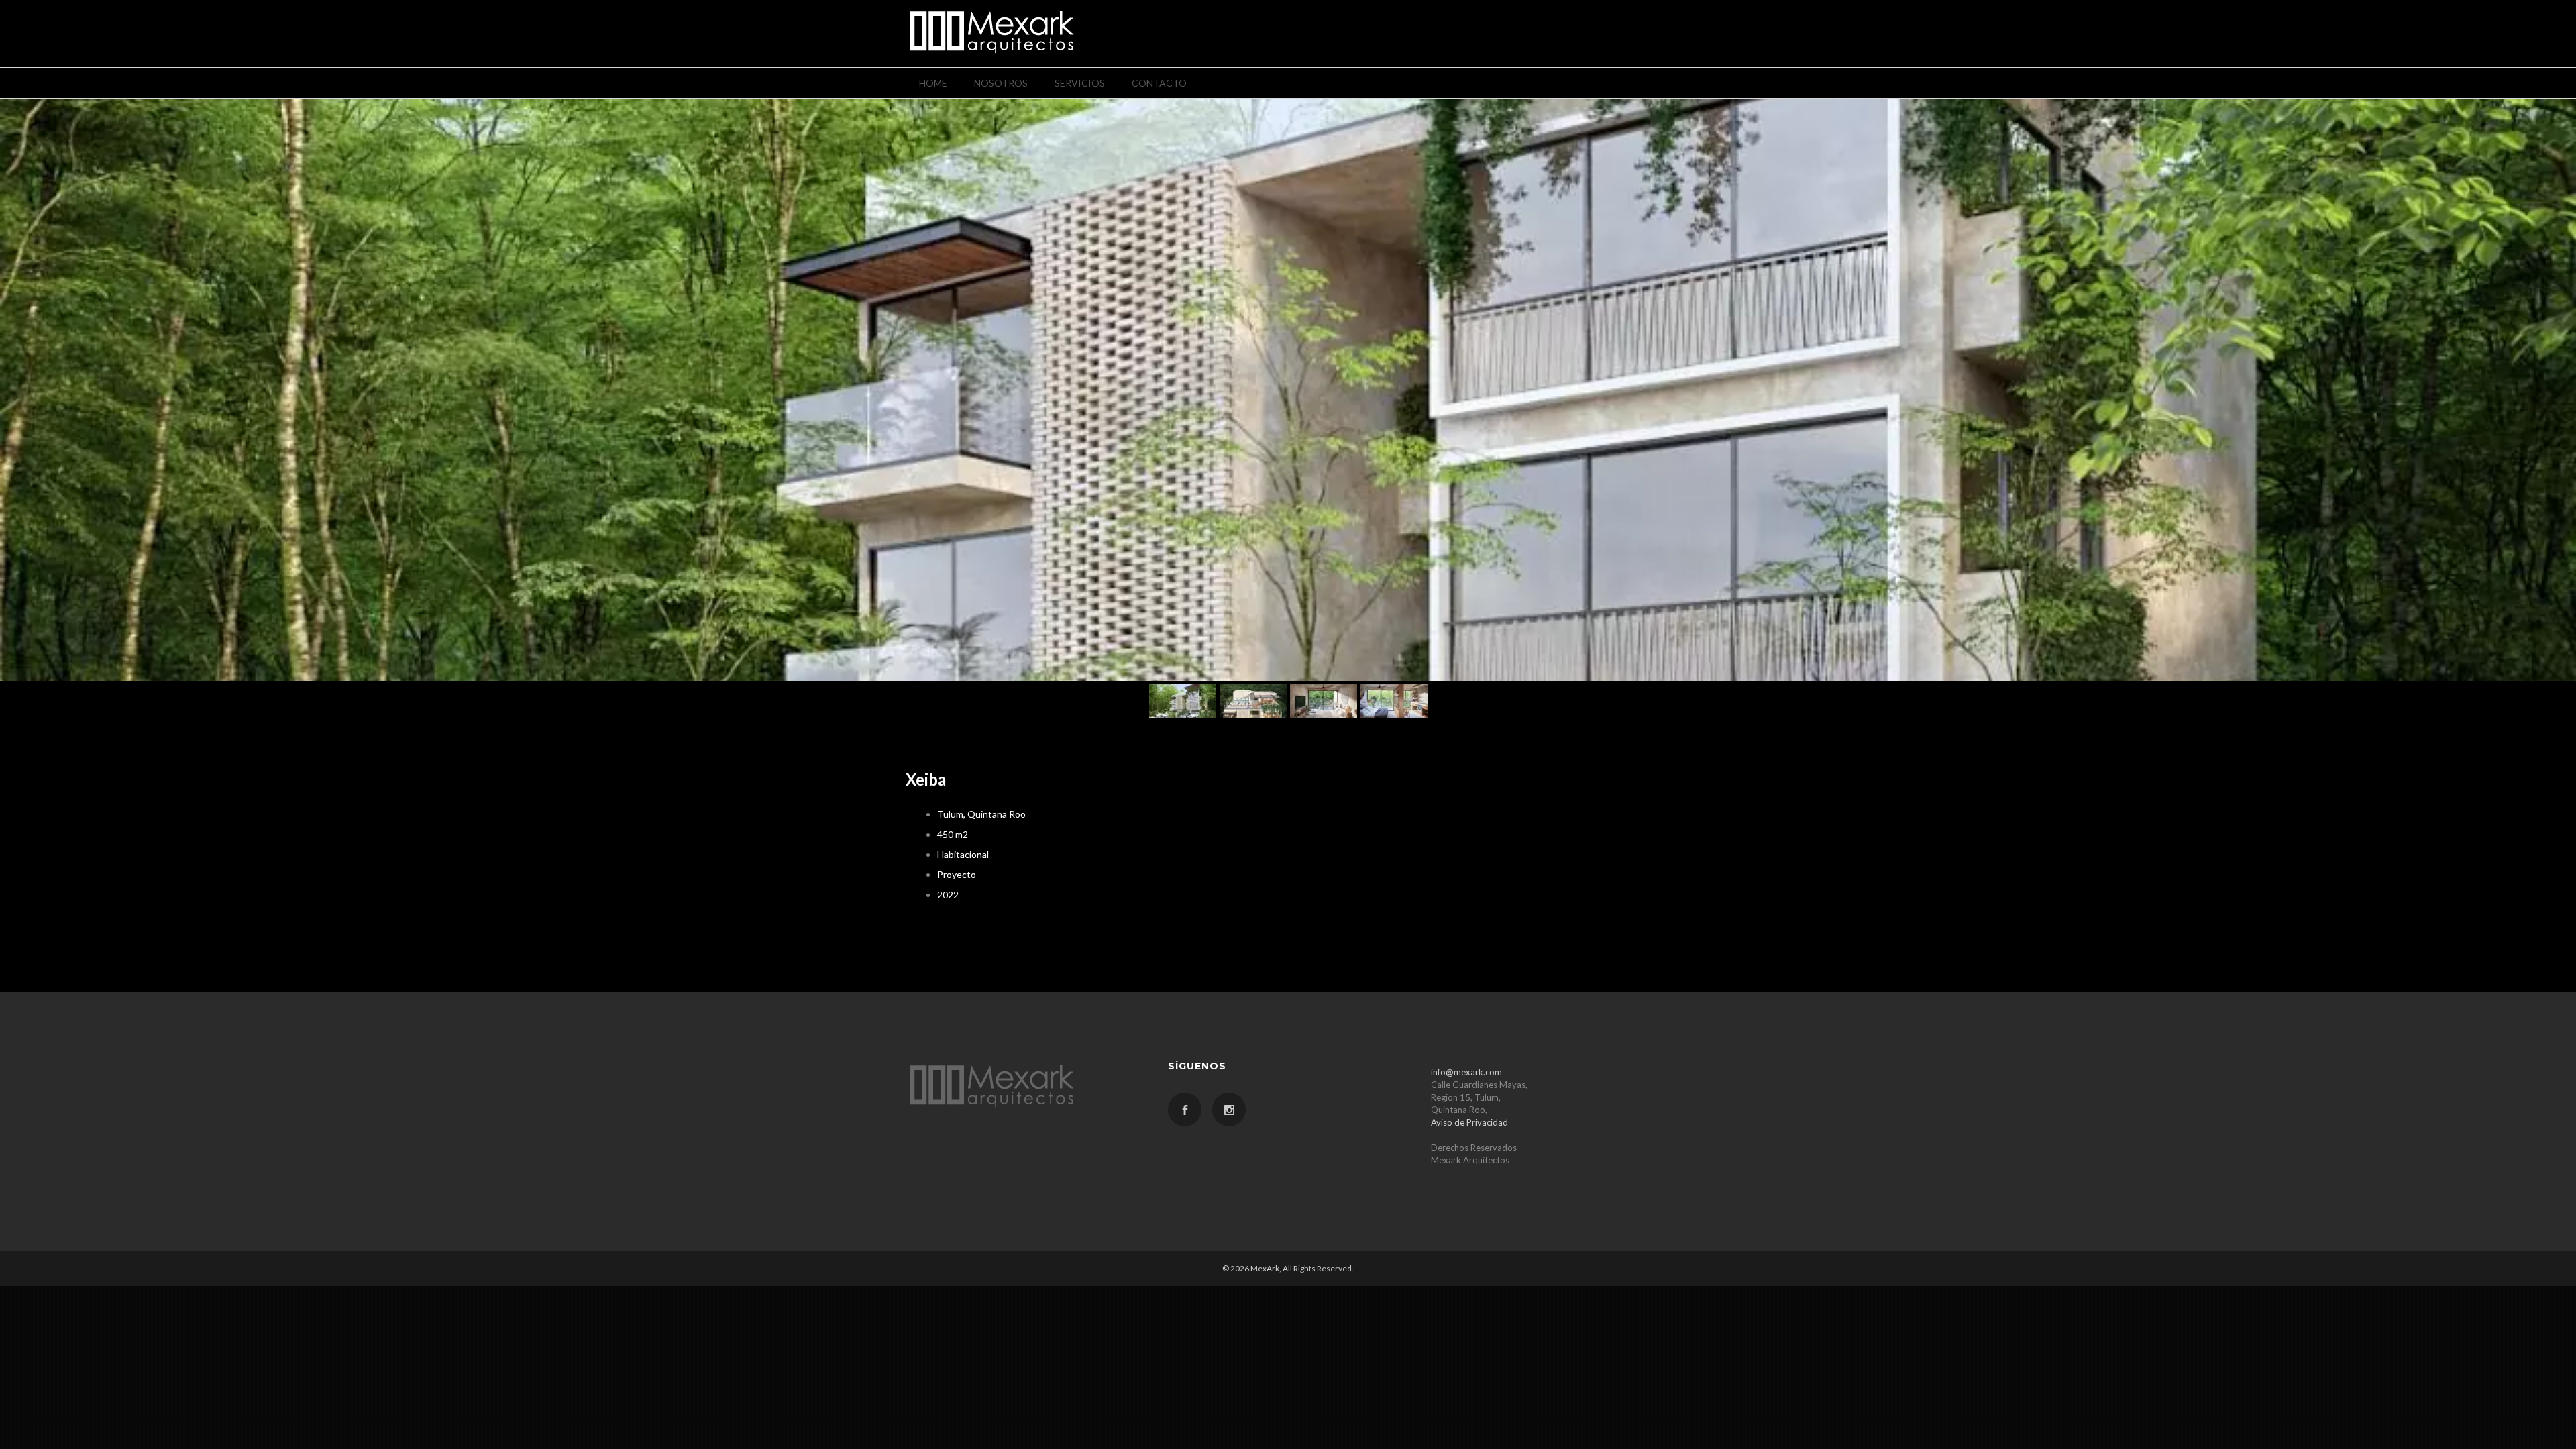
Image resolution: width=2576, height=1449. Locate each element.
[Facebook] (1185, 1110)
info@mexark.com (1466, 1072)
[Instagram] (1229, 1110)
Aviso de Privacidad (1469, 1122)
